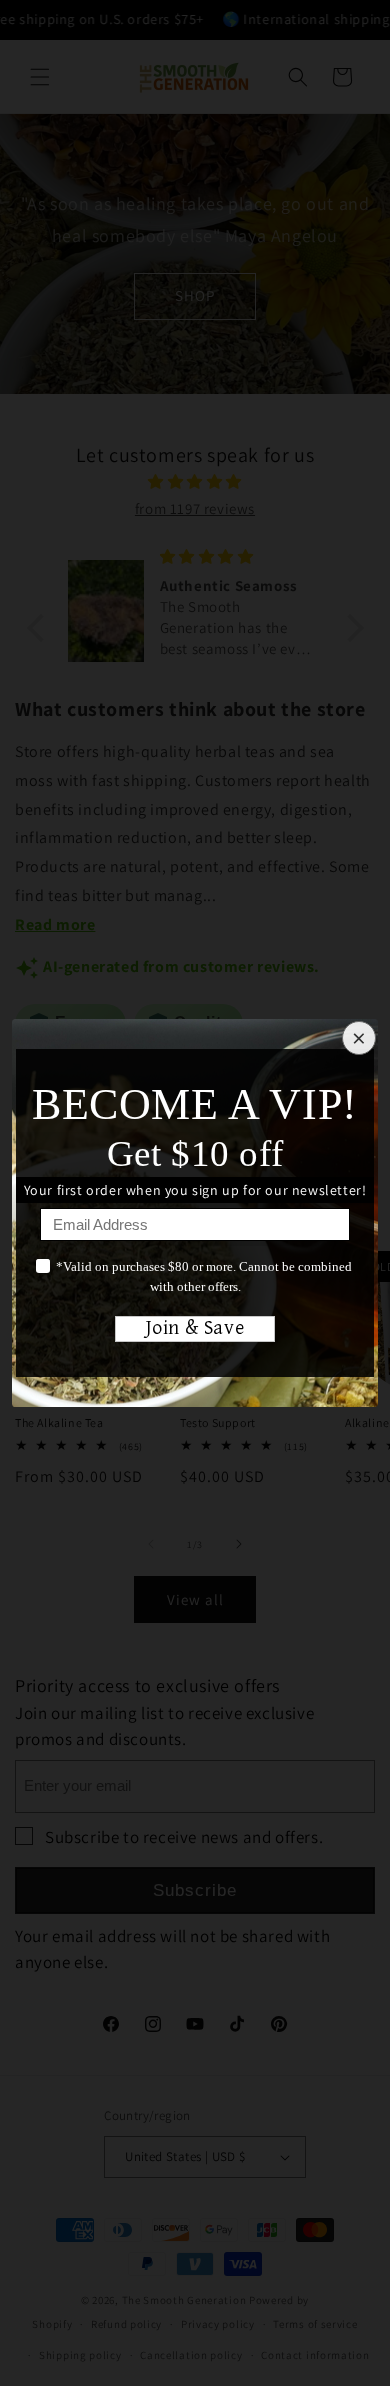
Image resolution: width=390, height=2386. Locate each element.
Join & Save (195, 1328)
